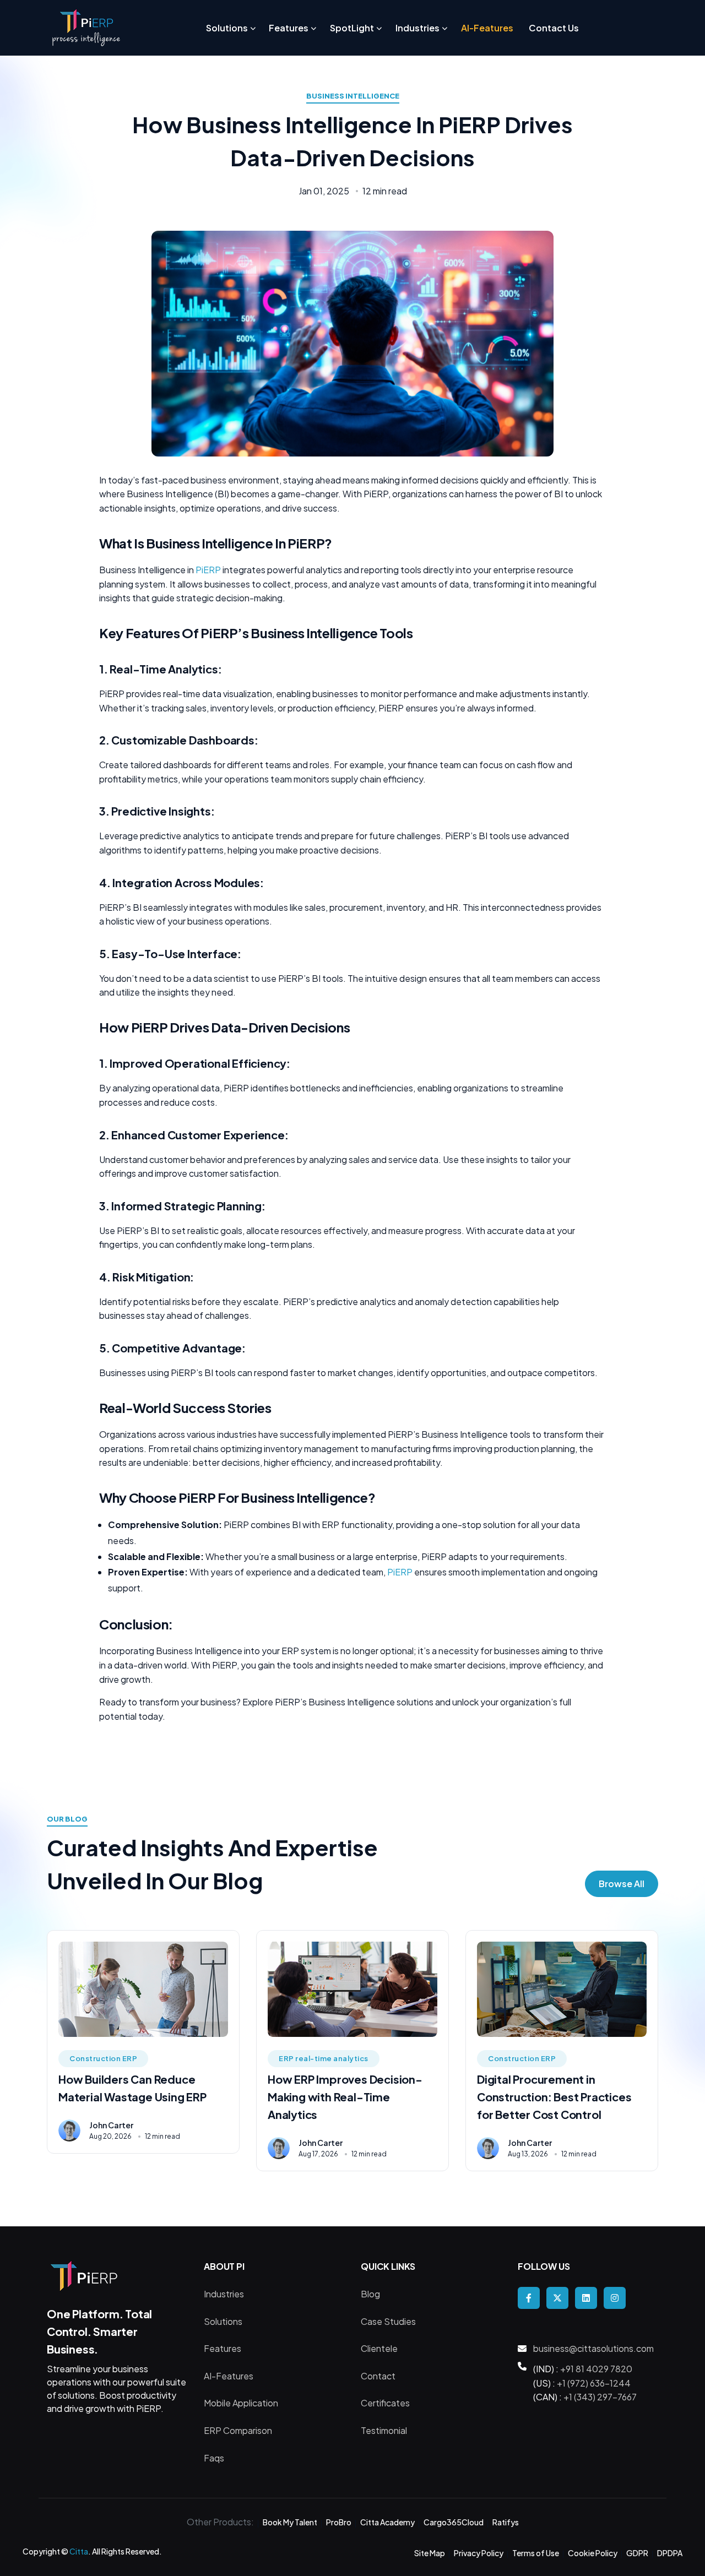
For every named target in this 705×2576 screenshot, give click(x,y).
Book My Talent (290, 2522)
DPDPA (670, 2553)
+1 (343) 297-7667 (600, 2397)
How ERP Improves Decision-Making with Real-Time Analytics (345, 2097)
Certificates (385, 2403)
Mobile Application (241, 2403)
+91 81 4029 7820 (596, 2369)
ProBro (339, 2522)
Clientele (379, 2348)
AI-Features (229, 2376)
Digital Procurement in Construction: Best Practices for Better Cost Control (554, 2097)
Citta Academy (387, 2522)
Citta (79, 2551)
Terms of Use (536, 2553)
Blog (370, 2294)
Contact (378, 2376)
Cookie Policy (593, 2553)
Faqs (214, 2458)
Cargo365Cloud (454, 2522)
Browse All (622, 1884)
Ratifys (506, 2522)
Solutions (223, 2321)
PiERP (209, 570)
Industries (224, 2294)
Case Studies (388, 2321)
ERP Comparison (238, 2430)
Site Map (430, 2553)
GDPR (637, 2553)
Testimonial (384, 2430)
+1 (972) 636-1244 (594, 2383)
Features (223, 2348)
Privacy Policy (479, 2553)
